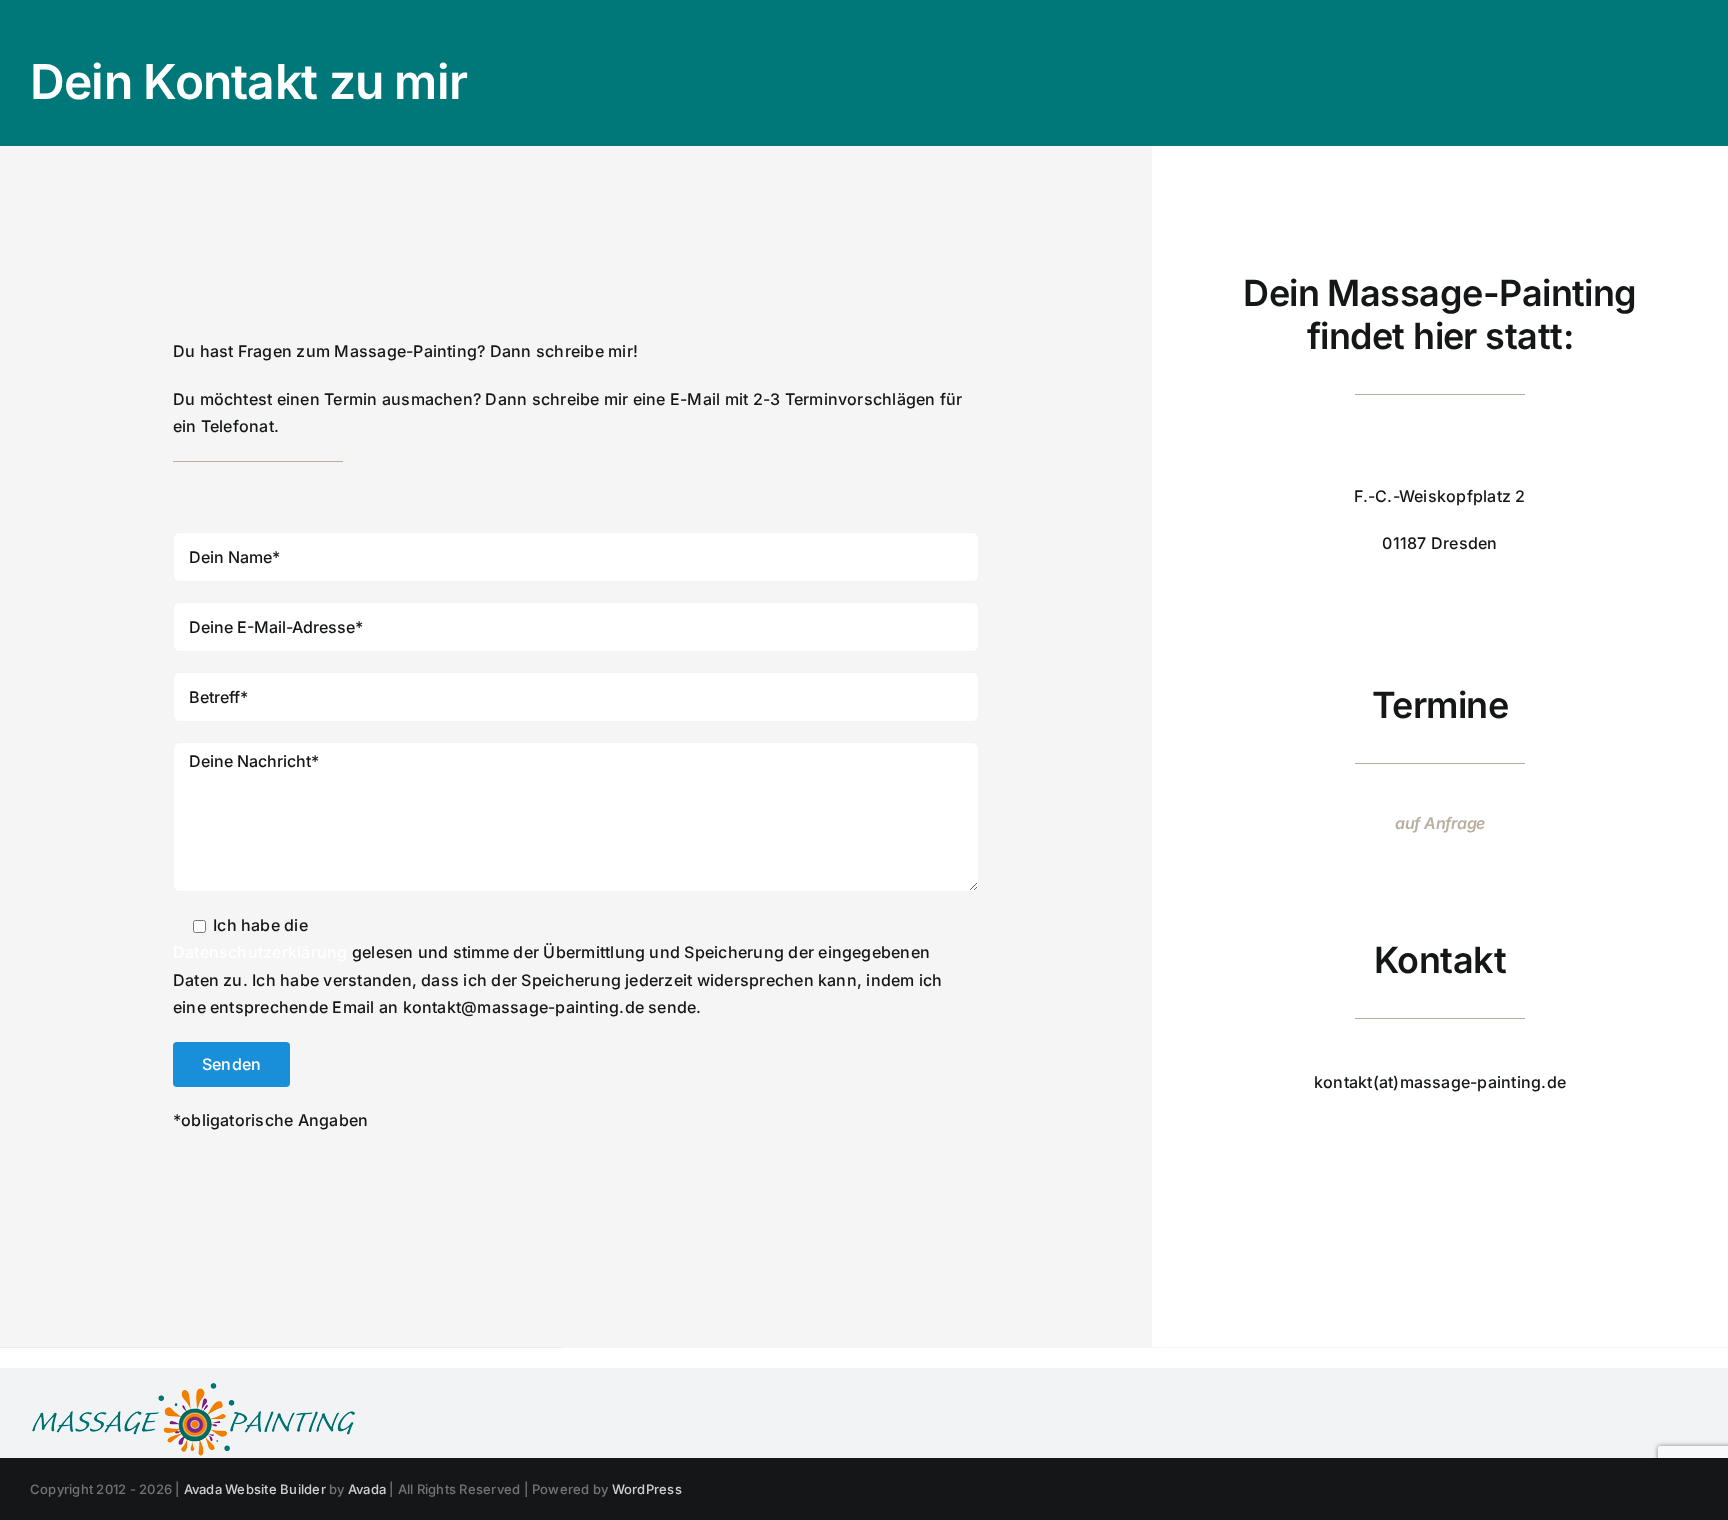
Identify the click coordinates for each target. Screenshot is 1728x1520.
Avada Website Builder (255, 1489)
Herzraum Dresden (1440, 448)
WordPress (647, 1489)
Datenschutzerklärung (260, 952)
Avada (367, 1489)
